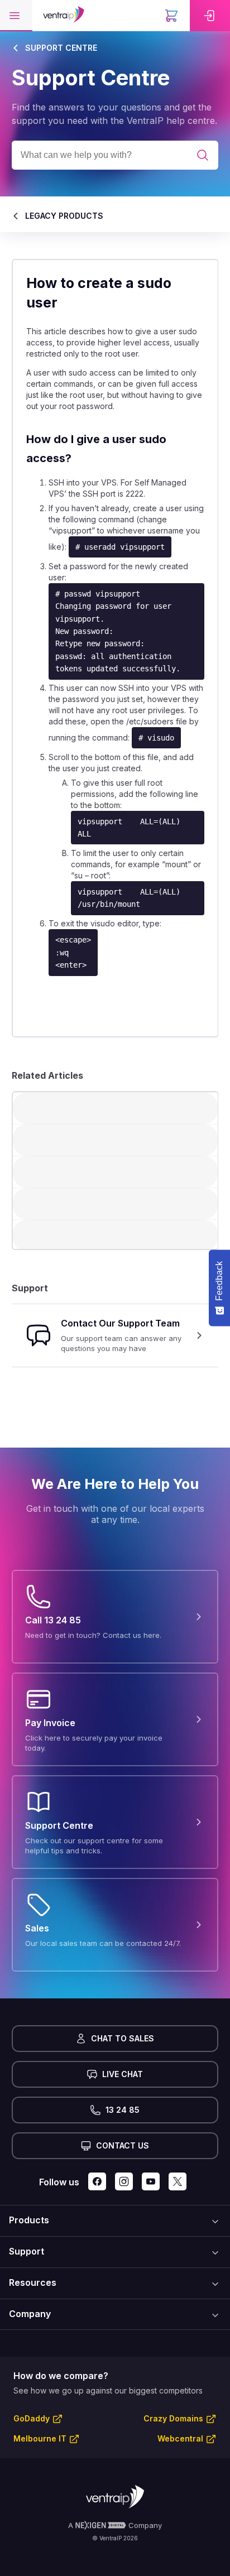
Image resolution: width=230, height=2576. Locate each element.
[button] (16, 16)
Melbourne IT (40, 2438)
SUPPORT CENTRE (61, 48)
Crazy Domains (173, 2418)
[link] (210, 16)
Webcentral (180, 2438)
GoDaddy (32, 2418)
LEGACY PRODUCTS (64, 216)
